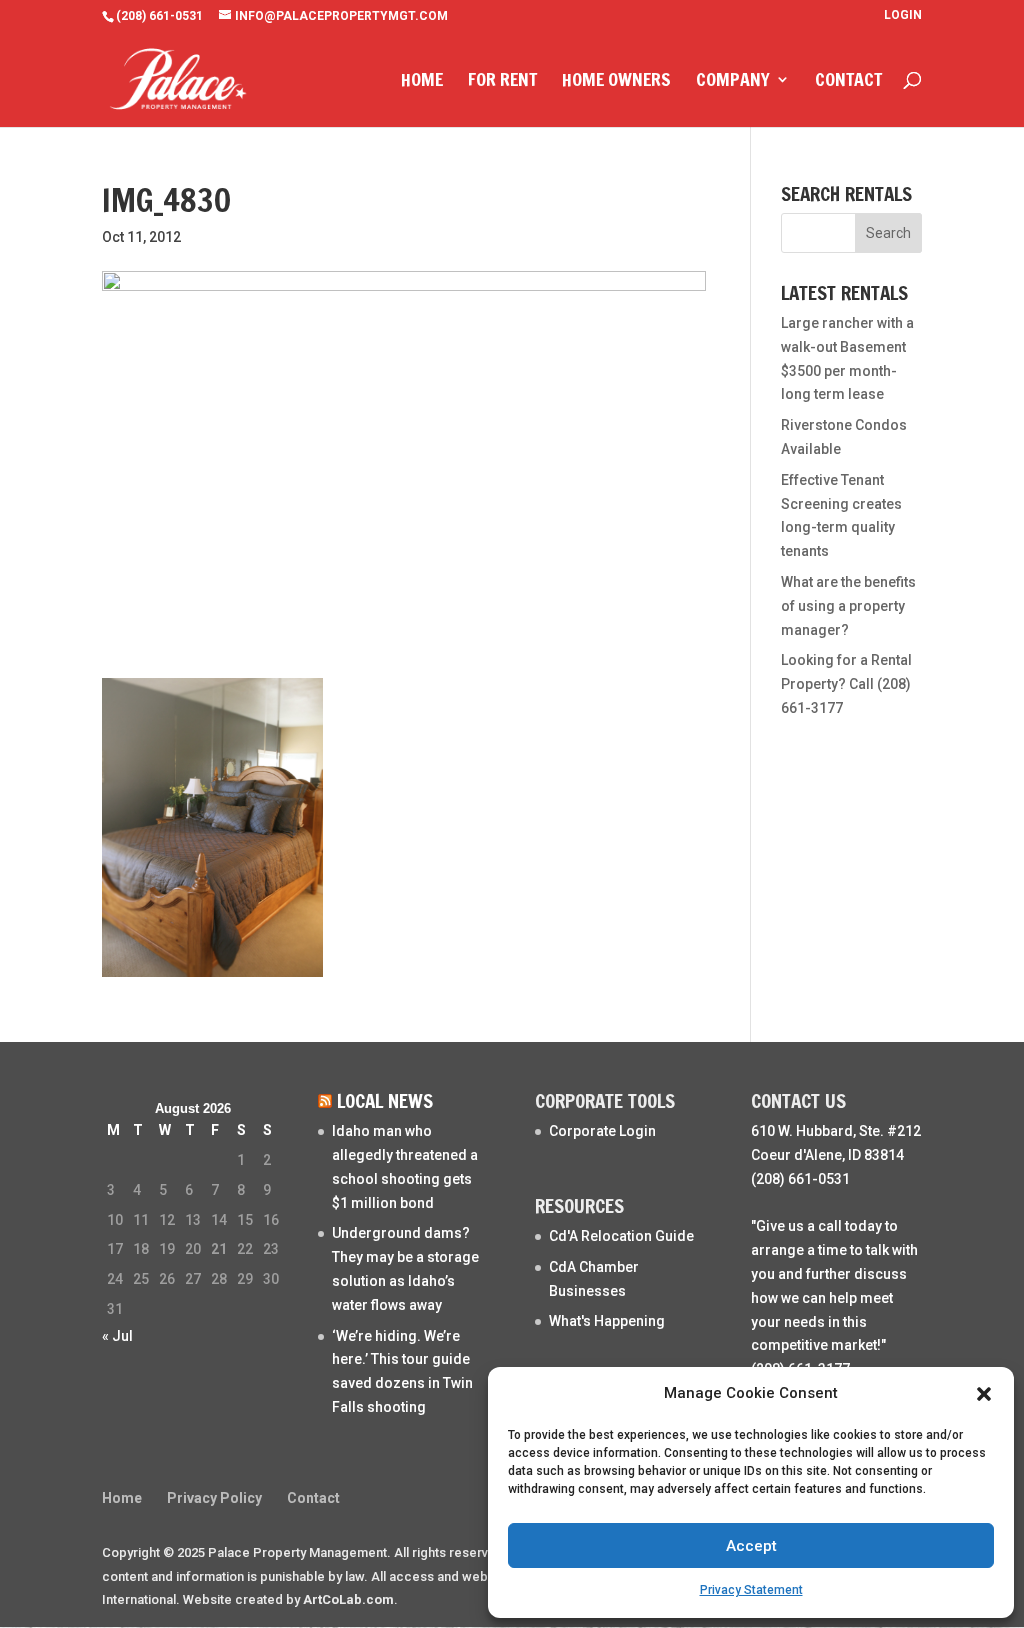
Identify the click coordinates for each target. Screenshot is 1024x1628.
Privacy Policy (214, 1498)
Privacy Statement (751, 1590)
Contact (848, 82)
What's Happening (607, 1321)
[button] (984, 1394)
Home (422, 82)
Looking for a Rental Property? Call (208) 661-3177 (846, 684)
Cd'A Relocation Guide (621, 1236)
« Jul (117, 1336)
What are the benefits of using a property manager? (848, 606)
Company (733, 82)
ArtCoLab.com (348, 1599)
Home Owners (616, 82)
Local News (385, 1100)
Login (903, 15)
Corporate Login (602, 1131)
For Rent (502, 82)
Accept (751, 1546)
